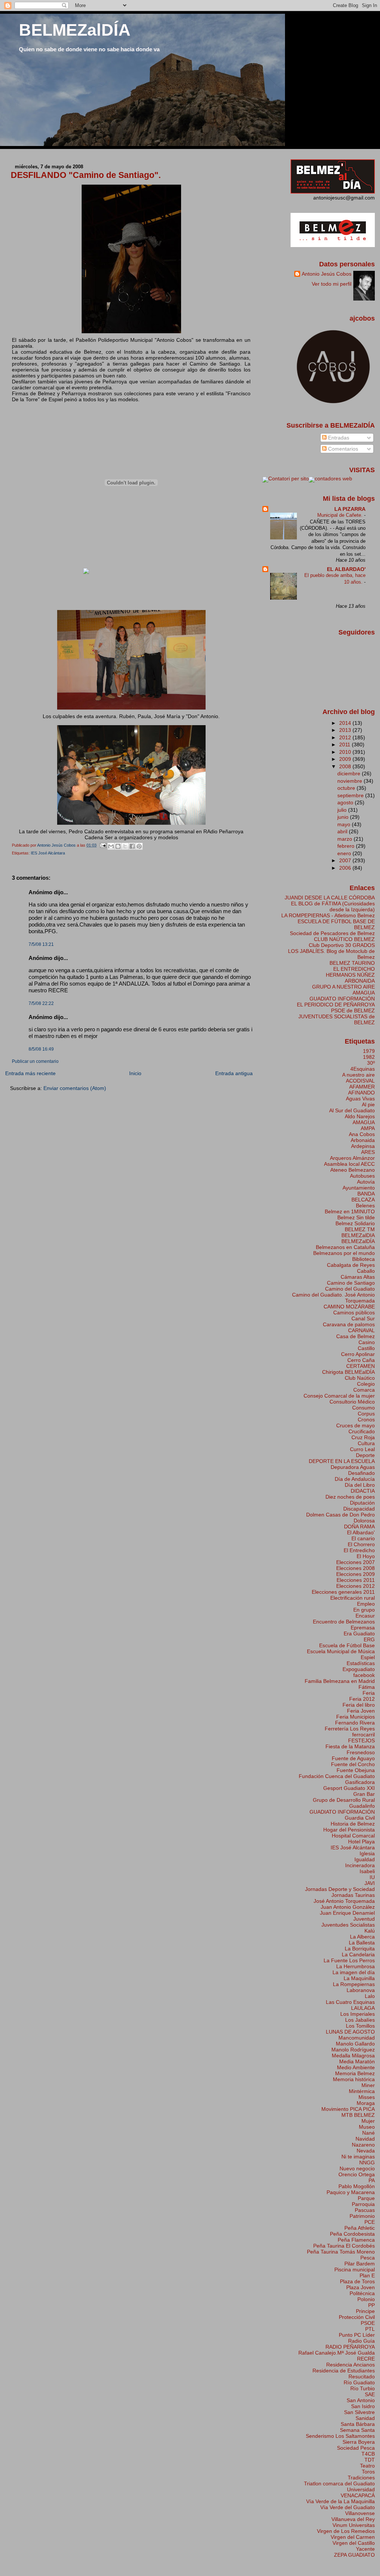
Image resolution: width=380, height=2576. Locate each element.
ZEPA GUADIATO (354, 2555)
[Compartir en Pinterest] (139, 846)
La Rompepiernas (354, 1984)
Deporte (365, 1455)
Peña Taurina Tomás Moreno (341, 2252)
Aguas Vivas (360, 1099)
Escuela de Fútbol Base (347, 1645)
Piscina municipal (355, 2270)
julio (343, 810)
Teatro (367, 2466)
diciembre (350, 773)
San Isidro (363, 2406)
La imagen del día (354, 1972)
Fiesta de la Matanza (350, 1746)
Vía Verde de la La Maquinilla (340, 2501)
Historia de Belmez (353, 1824)
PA (372, 2180)
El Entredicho (359, 1550)
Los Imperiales (358, 2014)
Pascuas (365, 2210)
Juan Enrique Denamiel (347, 1913)
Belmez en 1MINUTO (350, 1211)
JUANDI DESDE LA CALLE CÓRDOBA (330, 898)
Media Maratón (357, 2061)
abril (343, 831)
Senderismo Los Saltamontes (340, 2436)
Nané (368, 2133)
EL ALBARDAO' (346, 569)
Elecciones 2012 (356, 1586)
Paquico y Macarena (351, 2192)
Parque (366, 2198)
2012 (346, 737)
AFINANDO (361, 1093)
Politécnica (362, 2293)
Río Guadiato (359, 2382)
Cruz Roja (363, 1437)
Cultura (366, 1443)
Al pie (368, 1104)
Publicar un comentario (35, 1061)
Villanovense (360, 2513)
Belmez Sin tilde (356, 1217)
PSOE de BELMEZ (353, 1010)
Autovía (366, 1182)
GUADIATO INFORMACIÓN (342, 999)
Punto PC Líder (357, 2335)
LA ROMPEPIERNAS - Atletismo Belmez (328, 915)
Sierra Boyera (359, 2442)
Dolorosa (364, 1521)
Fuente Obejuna (356, 1770)
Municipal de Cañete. (341, 515)
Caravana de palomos (349, 1324)
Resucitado (362, 2377)
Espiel (368, 1657)
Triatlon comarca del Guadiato (339, 2483)
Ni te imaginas (358, 2157)
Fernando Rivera (355, 1723)
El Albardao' (361, 1532)
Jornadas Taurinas (353, 1895)
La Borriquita (360, 1949)
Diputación (362, 1503)
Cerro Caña (361, 1360)
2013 (346, 730)
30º (371, 1063)
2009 (346, 759)
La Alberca (362, 1937)
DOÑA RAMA (359, 1527)
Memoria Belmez (355, 2073)
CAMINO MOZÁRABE (349, 1307)
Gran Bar (364, 1794)
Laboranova (361, 1990)
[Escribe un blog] (118, 846)
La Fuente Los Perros (349, 1960)
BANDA (366, 1194)
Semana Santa (357, 2430)
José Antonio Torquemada (344, 1901)
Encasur (365, 1616)
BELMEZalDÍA (75, 30)
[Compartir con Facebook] (132, 846)
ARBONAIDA (360, 981)
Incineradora (360, 1865)
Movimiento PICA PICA (348, 2109)
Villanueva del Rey (353, 2519)
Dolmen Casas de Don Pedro (340, 1515)
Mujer (368, 2121)
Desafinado (361, 1473)
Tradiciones (361, 2478)
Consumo (363, 1408)
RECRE (366, 2359)
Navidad (365, 2139)
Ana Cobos (362, 1134)
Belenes (365, 1206)
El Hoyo (366, 1556)
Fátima (367, 1687)
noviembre (350, 781)
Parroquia (363, 2204)
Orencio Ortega (357, 2174)
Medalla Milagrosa (353, 2056)
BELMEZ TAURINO (352, 963)
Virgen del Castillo (354, 2543)
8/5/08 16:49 (41, 1049)
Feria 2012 (362, 1699)
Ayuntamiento (359, 1188)
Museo (367, 2127)
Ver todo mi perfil (332, 284)
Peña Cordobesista (352, 2234)
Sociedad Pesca (356, 2448)
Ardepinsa (363, 1146)
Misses (367, 2097)
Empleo (366, 1604)
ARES (368, 1152)
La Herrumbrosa (356, 1966)
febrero (347, 846)
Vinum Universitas (354, 2525)
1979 (369, 1051)
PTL (370, 2329)
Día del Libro (360, 1485)
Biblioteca (363, 1259)
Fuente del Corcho (353, 1764)
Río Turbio (363, 2388)
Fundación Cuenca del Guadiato (337, 1776)
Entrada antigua (234, 1073)
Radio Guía (361, 2341)
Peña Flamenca (356, 2240)
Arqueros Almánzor (352, 1158)
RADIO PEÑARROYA (350, 2347)
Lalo (370, 1996)
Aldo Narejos (360, 1116)
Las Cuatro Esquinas (350, 2002)
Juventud (364, 1919)
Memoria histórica (354, 2079)
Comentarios (342, 449)
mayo (345, 824)
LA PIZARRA (350, 509)
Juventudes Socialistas (348, 1925)
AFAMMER (362, 1087)
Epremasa (363, 1628)
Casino (367, 1342)
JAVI (370, 1883)
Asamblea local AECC (349, 1164)
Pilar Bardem (360, 2264)
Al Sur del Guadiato (352, 1110)
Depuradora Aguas (353, 1467)
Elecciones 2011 (356, 1580)
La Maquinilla (359, 1978)
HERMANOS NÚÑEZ (350, 975)
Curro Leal (362, 1449)
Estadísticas (361, 1663)
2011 (345, 744)
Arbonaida (363, 1140)
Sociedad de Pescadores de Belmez (332, 933)
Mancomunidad (357, 2038)
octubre (347, 788)
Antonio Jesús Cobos (327, 274)
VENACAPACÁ (358, 2495)
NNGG (367, 2163)
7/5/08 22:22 (41, 1003)
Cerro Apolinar (358, 1354)
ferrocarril (363, 1735)
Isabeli (367, 1871)
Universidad (361, 2489)
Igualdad (365, 1859)
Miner (368, 2085)
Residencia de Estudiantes (344, 2371)
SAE (370, 2394)
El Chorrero (361, 1544)
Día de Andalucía (355, 1479)
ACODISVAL (360, 1081)
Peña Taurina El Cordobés (344, 2246)
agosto (346, 802)
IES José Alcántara (48, 853)
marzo (345, 839)
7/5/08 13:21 (41, 944)
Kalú (370, 1931)
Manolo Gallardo (355, 2044)
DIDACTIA (363, 1491)
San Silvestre (359, 2412)
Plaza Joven (361, 2287)
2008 (346, 766)
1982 (369, 1057)
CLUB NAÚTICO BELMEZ (344, 939)
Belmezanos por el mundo (344, 1253)
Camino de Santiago (351, 1283)
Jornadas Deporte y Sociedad (340, 1889)
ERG (369, 1639)
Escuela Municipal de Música (341, 1651)
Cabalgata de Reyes (351, 1265)
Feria (369, 1693)
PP (371, 2305)
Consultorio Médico (352, 1402)
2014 (346, 723)
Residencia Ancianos (350, 2365)
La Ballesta (362, 1943)
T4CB (368, 2454)
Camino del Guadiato (350, 1289)
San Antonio (361, 2400)
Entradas (338, 438)
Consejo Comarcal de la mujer (339, 1396)
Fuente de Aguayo (353, 1758)
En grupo (364, 1610)
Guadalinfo (362, 1806)
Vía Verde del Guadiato (348, 2507)
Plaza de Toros (357, 2281)
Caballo (366, 1271)
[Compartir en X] (125, 846)
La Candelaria (358, 1954)
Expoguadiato (359, 1669)
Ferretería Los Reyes (350, 1729)
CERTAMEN (361, 1366)
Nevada (366, 2151)
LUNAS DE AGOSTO (350, 2032)
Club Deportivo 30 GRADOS (342, 945)
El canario (363, 1538)
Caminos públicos (354, 1313)
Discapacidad (359, 1509)
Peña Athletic (360, 2228)
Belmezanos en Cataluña (345, 1247)
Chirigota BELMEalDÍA (348, 1372)
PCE (370, 2222)
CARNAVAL (361, 1330)
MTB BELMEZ (358, 2115)
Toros (368, 2472)
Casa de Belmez (356, 1336)
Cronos (366, 1420)
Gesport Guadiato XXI (349, 1788)
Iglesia (367, 1853)
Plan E (367, 2275)
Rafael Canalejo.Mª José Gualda (337, 2353)
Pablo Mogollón (357, 2186)
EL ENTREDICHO (354, 969)
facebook (364, 1675)
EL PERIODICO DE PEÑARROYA (336, 1005)
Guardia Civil (360, 1818)
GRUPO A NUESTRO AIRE (343, 987)
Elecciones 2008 (356, 1568)
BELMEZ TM (360, 1229)
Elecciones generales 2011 (343, 1592)
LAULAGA (363, 2008)
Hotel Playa (361, 1842)
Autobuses (362, 1176)
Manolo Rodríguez (353, 2050)
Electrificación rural (353, 1598)
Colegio (366, 1384)
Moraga (366, 2103)
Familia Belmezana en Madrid (340, 1681)
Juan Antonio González (348, 1907)
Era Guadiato (359, 1633)
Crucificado (362, 1431)
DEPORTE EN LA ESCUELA (342, 1461)
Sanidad (365, 2418)
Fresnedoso (361, 1752)
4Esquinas (363, 1069)
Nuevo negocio (357, 2168)
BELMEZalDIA (358, 1235)
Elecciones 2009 (356, 1574)
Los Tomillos (360, 2026)
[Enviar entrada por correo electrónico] (103, 845)
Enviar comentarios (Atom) (75, 1088)
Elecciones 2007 (356, 1562)
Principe (365, 2311)
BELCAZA (363, 1200)
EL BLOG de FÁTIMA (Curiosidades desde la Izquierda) (333, 906)
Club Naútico (360, 1378)
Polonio (366, 2299)
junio (344, 817)
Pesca (368, 2258)
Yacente (365, 2549)
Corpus (366, 1414)
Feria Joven (361, 1711)
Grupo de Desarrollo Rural (344, 1800)
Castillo (366, 1348)
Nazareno (363, 2145)
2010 (346, 752)
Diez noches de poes (350, 1497)
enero (345, 853)
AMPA (368, 1128)
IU (372, 1877)
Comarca (364, 1390)
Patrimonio (362, 2216)
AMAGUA (364, 993)
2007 (346, 860)
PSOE (368, 2323)
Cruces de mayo (356, 1425)
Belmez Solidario (355, 1223)
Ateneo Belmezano (353, 1170)
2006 (346, 868)
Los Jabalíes (360, 2020)
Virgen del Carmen (353, 2537)
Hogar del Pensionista (349, 1830)
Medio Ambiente (356, 2067)
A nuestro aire (358, 1075)
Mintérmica (362, 2091)
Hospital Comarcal (353, 1836)
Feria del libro (359, 1705)
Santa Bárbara (358, 2424)
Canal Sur (363, 1318)
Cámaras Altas (358, 1277)
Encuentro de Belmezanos (344, 1622)
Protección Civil (357, 2317)
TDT (370, 2460)
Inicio (135, 1073)
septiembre (351, 795)
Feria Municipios (356, 1717)
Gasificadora (360, 1782)
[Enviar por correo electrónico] (111, 846)
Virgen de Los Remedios (346, 2531)
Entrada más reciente (30, 1073)
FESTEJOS (361, 1740)
